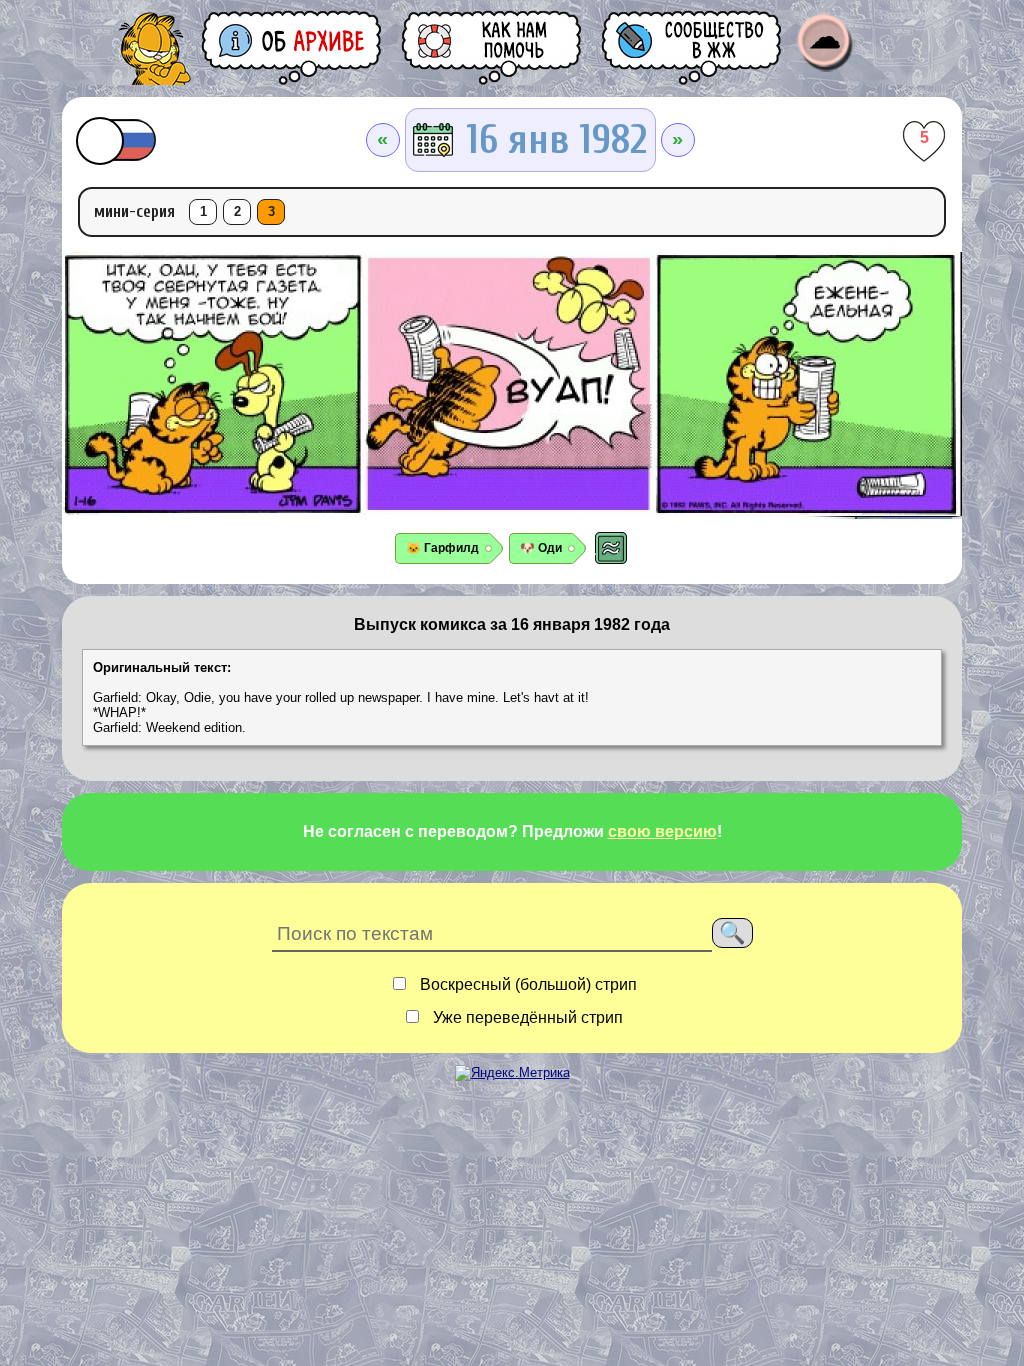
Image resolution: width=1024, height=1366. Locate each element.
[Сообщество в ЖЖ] (693, 47)
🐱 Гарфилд (442, 548)
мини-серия (134, 211)
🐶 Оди (541, 548)
